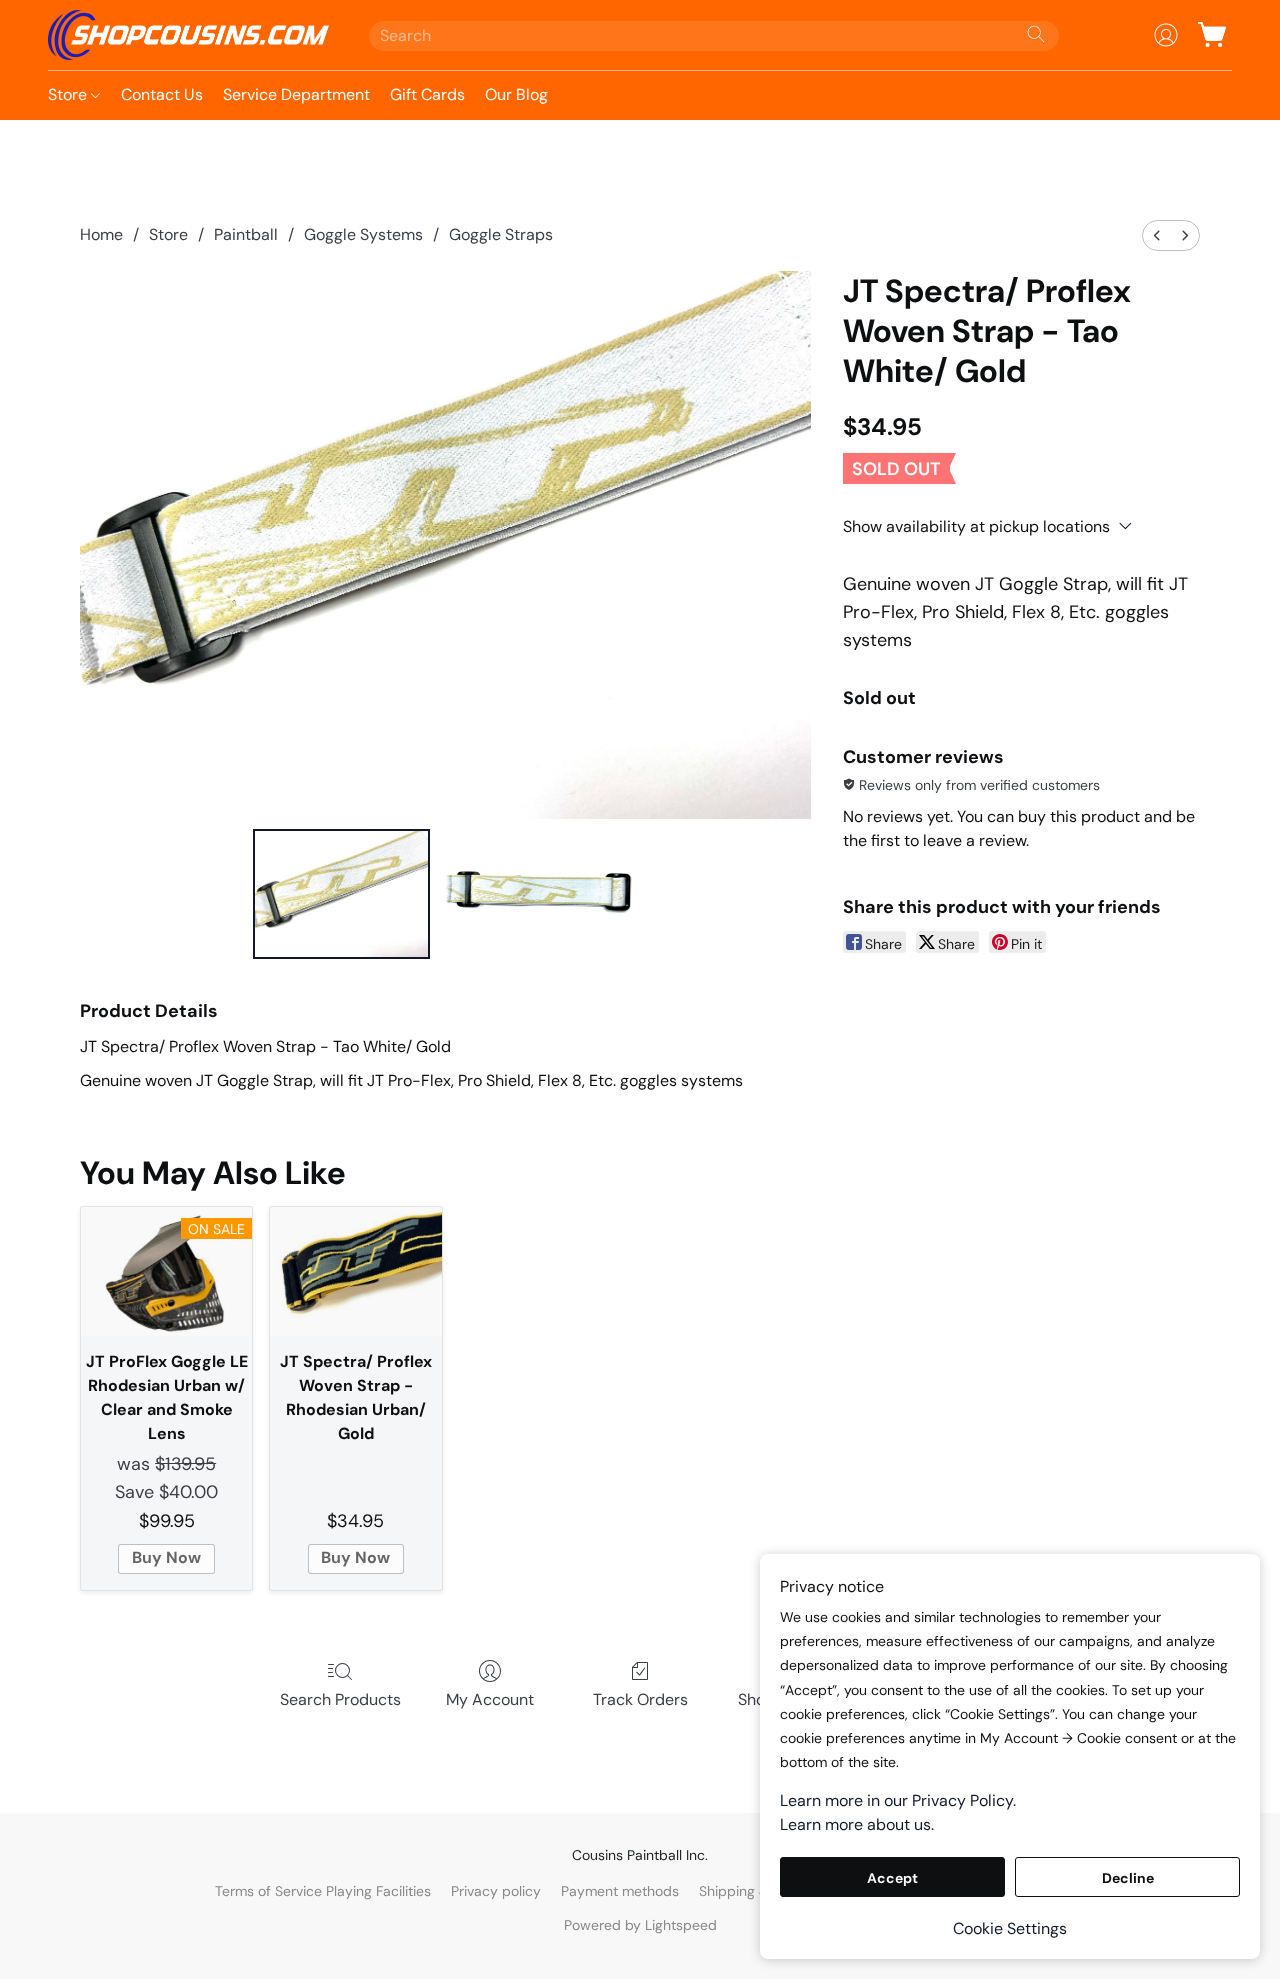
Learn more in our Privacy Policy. (898, 1800)
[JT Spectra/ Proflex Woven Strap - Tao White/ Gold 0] (341, 894)
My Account (490, 1699)
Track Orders (640, 1699)
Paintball (246, 234)
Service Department (296, 94)
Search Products (340, 1699)
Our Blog (516, 94)
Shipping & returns (759, 1891)
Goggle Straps (501, 234)
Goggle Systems (363, 234)
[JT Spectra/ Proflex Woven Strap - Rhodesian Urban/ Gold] (355, 1271)
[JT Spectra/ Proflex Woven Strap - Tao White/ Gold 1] (538, 894)
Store (69, 94)
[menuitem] (1157, 235)
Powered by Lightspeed (640, 1925)
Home (101, 234)
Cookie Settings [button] (1010, 1928)
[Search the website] (1036, 34)
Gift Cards (427, 94)
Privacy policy (496, 1891)
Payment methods (620, 1891)
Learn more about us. (857, 1824)
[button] (188, 35)
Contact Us (162, 94)
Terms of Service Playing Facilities (323, 1891)
